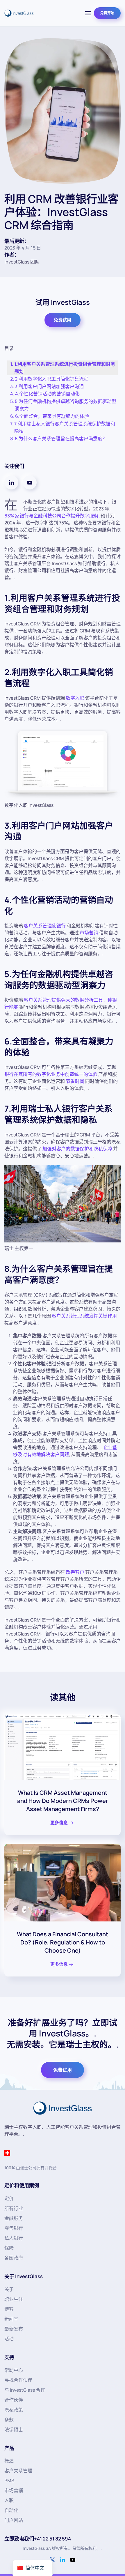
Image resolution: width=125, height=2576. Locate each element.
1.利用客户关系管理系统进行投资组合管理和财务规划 (65, 368)
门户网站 (14, 2520)
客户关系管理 (18, 2471)
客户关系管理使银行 (45, 926)
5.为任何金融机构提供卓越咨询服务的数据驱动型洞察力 (66, 405)
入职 (9, 2500)
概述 (9, 2461)
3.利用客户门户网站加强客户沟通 (49, 386)
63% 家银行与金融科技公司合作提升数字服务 (51, 516)
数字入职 (75, 698)
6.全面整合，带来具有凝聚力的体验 (52, 416)
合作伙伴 (14, 2400)
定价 (9, 2198)
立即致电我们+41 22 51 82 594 (38, 2539)
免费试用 (63, 320)
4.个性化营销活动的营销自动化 (47, 394)
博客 (9, 2309)
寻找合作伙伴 (18, 2380)
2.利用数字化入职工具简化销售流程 (52, 379)
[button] (88, 13)
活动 (9, 2339)
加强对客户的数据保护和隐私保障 (77, 1149)
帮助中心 (14, 2370)
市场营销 (89, 933)
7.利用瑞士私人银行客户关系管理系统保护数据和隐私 (65, 427)
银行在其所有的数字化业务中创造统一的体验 (51, 1074)
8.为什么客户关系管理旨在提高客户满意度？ (61, 439)
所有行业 (14, 2208)
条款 (9, 2420)
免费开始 (107, 13)
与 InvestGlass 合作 (25, 2390)
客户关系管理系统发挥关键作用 (84, 1316)
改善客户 (75, 1572)
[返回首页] (19, 13)
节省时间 (75, 1081)
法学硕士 (14, 2430)
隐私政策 (14, 2410)
